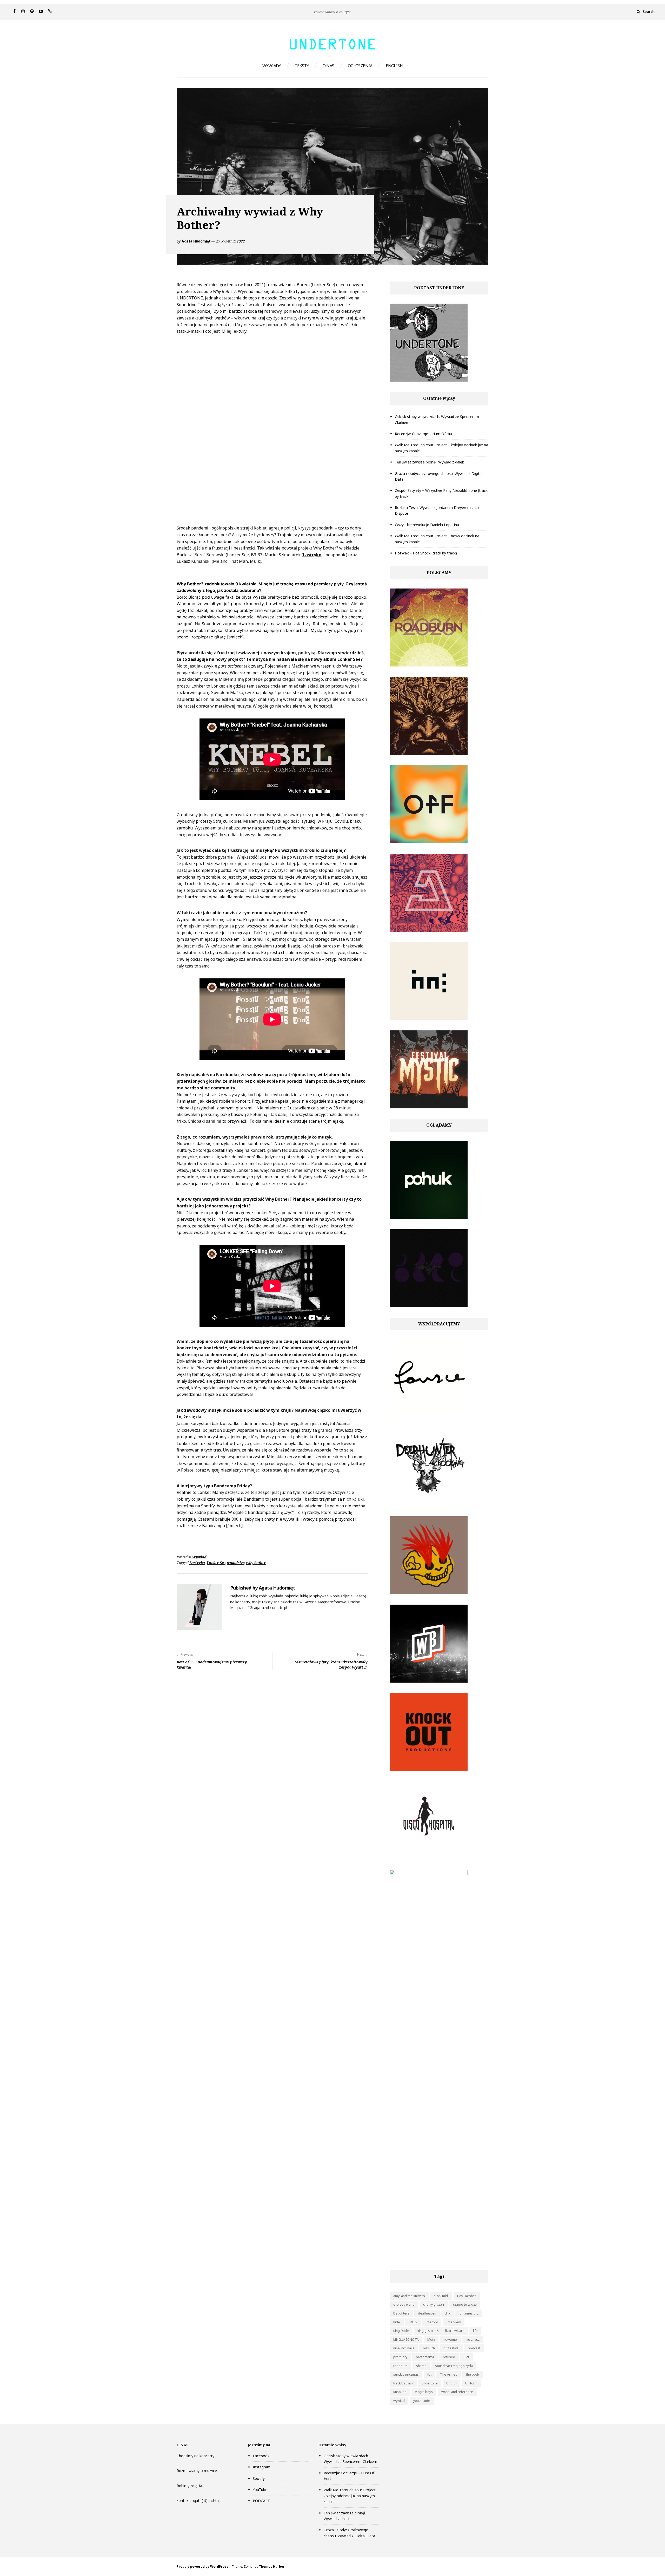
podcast (474, 2348)
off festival (451, 2348)
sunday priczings (406, 2374)
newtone (450, 2340)
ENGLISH (394, 66)
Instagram (262, 2467)
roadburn (400, 2366)
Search (649, 12)
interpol (432, 2322)
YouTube (260, 2490)
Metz (431, 2340)
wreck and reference (457, 2392)
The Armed (449, 2374)
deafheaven (427, 2313)
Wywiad (199, 1557)
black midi (441, 2296)
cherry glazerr (434, 2304)
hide (397, 2322)
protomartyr (425, 2357)
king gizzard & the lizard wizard (441, 2331)
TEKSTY (302, 66)
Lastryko (312, 555)
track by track (403, 2383)
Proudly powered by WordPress (202, 2567)
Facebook (261, 2456)
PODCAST (261, 2501)
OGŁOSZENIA (360, 66)
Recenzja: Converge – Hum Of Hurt (424, 434)
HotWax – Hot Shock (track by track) (426, 553)
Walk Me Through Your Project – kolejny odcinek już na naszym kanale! (351, 2496)
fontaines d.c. (469, 2313)
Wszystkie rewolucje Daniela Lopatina (427, 525)
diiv (447, 2313)
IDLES (413, 2322)
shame (421, 2366)
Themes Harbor (272, 2567)
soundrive (236, 1563)
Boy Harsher (467, 2296)
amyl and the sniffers (409, 2296)
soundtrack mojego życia (454, 2366)
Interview (454, 2322)
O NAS (328, 66)
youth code (422, 2401)
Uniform (471, 2383)
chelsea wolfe (404, 2304)
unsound (400, 2392)
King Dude (401, 2331)
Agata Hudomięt (196, 241)
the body (473, 2374)
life (475, 2331)
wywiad (399, 2401)
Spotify (259, 2478)
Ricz (467, 2357)
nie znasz (473, 2340)
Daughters (401, 2313)
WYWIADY (272, 66)
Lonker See (216, 1563)
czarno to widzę (465, 2304)
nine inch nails (404, 2348)
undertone (430, 2383)
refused (449, 2357)
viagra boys (424, 2392)
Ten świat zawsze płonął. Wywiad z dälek (429, 462)
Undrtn (451, 2383)
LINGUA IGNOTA (406, 2340)
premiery (400, 2357)
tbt (429, 2374)
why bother (256, 1563)
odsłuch (429, 2348)
